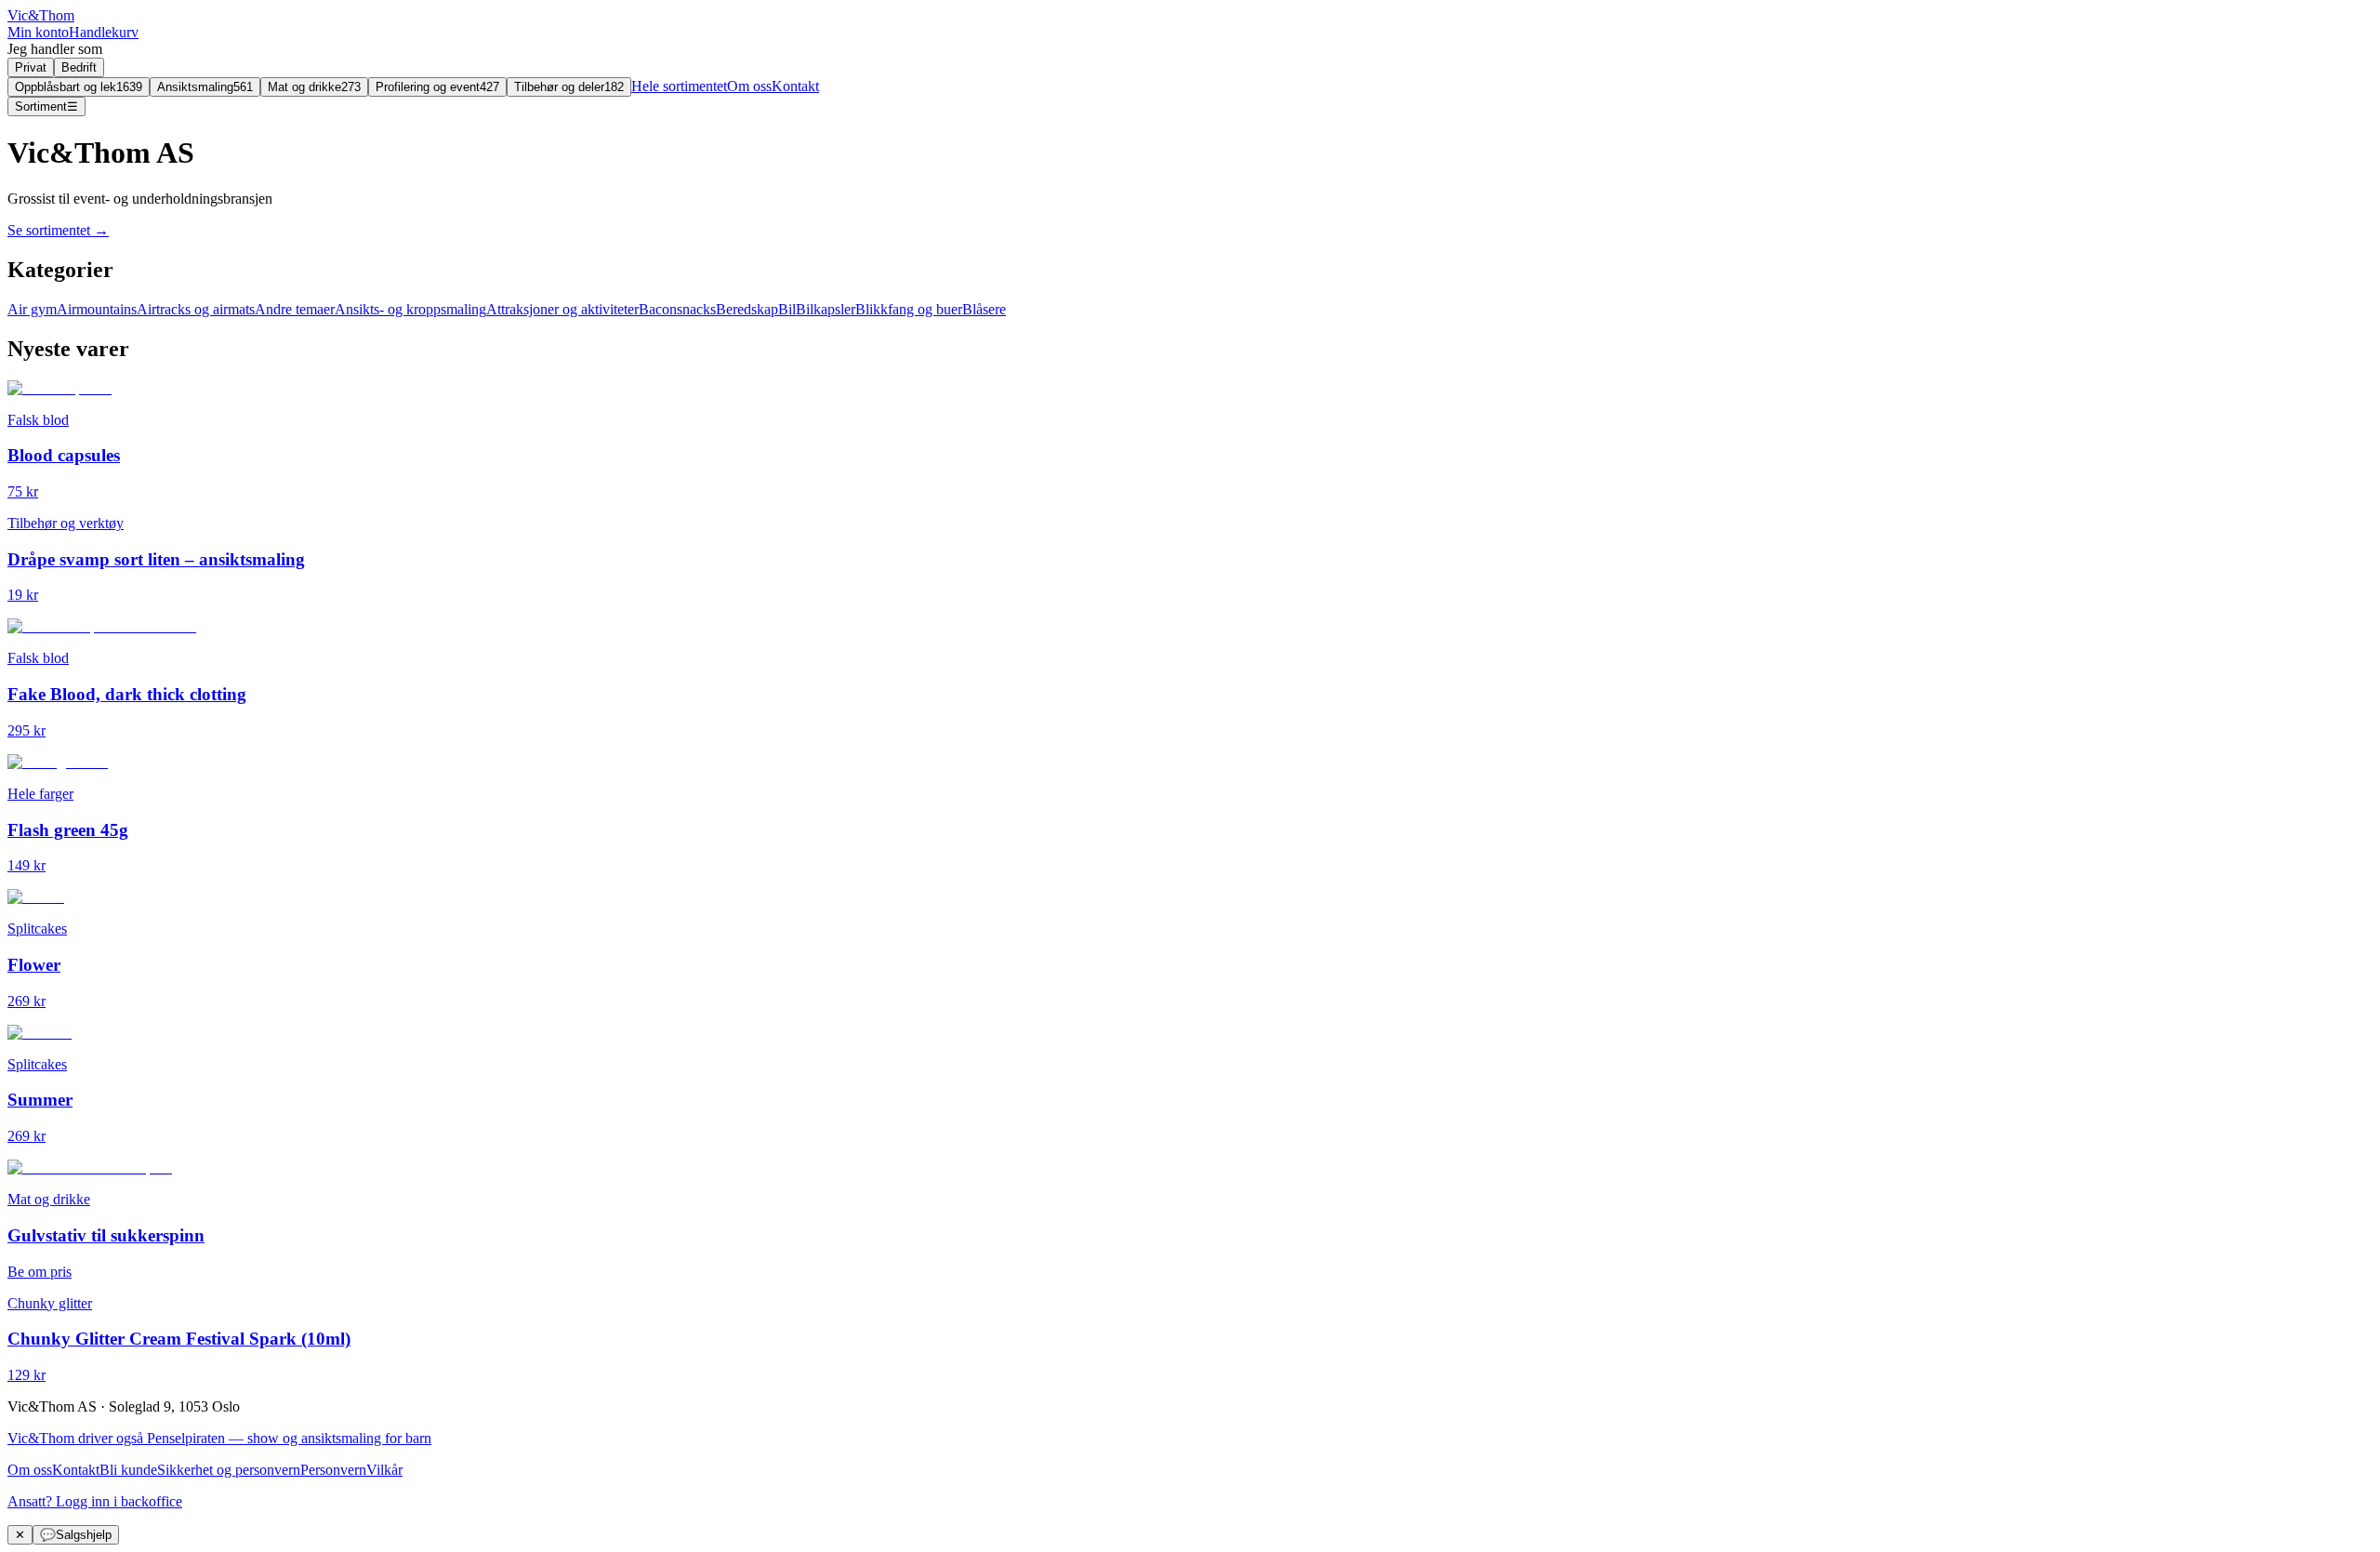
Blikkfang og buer (909, 309)
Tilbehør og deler (569, 87)
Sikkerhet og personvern (229, 1470)
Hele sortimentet (679, 86)
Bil (787, 309)
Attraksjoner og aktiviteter (562, 309)
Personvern (333, 1470)
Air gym (32, 309)
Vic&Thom (41, 15)
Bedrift (79, 67)
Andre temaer (295, 309)
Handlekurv (104, 32)
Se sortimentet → (58, 230)
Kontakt (795, 86)
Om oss (749, 86)
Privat (31, 67)
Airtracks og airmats (196, 309)
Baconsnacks (677, 309)
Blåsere (984, 309)
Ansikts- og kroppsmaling (410, 309)
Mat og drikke (314, 87)
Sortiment (46, 106)
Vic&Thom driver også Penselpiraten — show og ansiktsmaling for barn (219, 1438)
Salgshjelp (76, 1535)
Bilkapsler (826, 309)
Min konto (38, 32)
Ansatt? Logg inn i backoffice (95, 1501)
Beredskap (747, 309)
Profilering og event (437, 87)
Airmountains (97, 309)
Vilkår (384, 1470)
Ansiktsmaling (205, 87)
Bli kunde (128, 1470)
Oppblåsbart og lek (79, 87)
